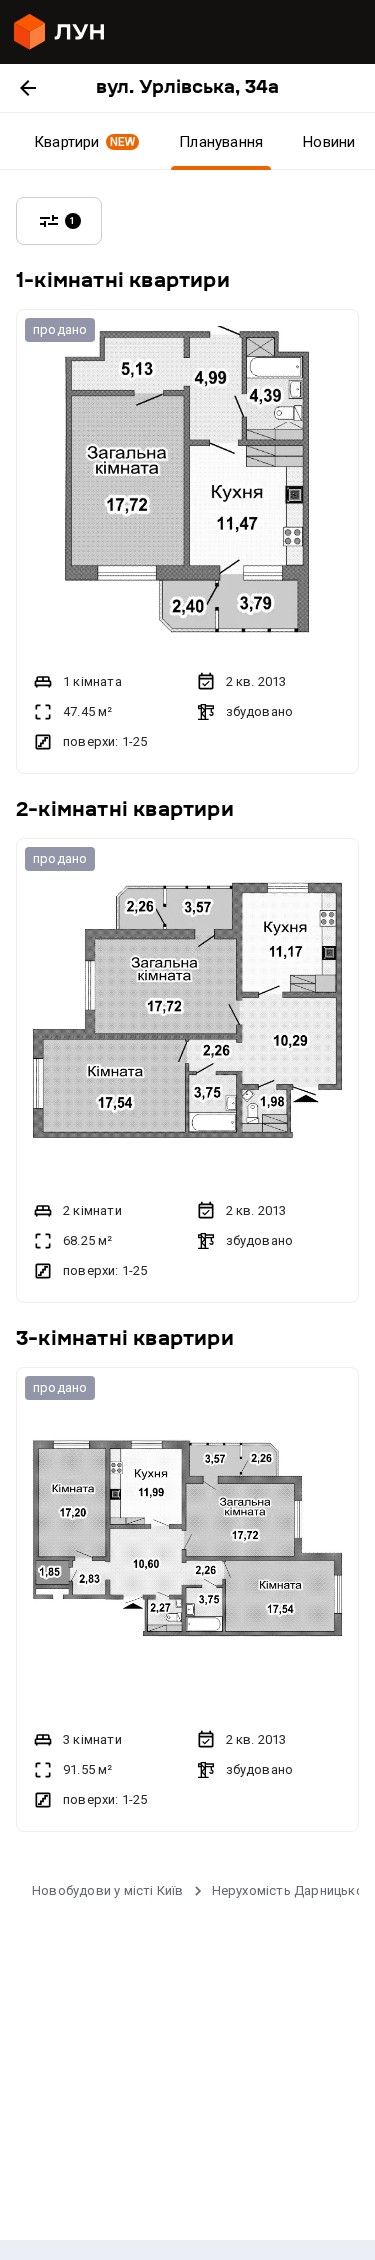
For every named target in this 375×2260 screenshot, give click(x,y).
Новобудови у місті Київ (108, 1890)
